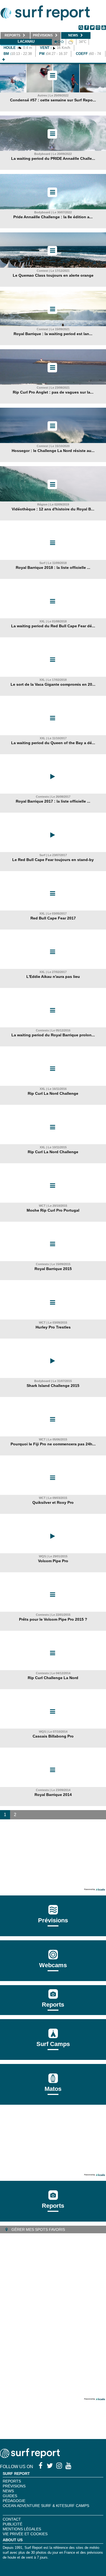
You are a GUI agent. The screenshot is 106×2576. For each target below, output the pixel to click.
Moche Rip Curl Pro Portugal (53, 1210)
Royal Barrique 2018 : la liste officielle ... (53, 567)
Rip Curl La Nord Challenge (53, 1093)
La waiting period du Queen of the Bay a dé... (53, 743)
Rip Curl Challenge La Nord (53, 1678)
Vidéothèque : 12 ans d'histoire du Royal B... (53, 509)
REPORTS (12, 2481)
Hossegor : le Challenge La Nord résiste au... (53, 451)
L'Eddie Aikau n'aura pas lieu (53, 977)
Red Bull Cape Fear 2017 (53, 918)
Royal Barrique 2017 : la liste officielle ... (53, 801)
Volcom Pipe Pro (53, 1561)
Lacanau (26, 41)
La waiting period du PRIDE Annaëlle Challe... (53, 158)
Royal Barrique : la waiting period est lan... (53, 334)
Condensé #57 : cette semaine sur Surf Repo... (53, 100)
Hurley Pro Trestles (53, 1327)
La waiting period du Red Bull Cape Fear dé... (53, 626)
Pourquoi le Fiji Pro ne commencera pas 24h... (53, 1444)
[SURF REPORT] (30, 2457)
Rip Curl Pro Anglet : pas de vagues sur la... (53, 392)
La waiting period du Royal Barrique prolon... (53, 1035)
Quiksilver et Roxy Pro (53, 1502)
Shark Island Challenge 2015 (53, 1386)
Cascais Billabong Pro (53, 1736)
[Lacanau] (4, 60)
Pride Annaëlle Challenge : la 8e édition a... (53, 217)
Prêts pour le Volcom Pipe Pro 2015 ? (53, 1619)
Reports (53, 2005)
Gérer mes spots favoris (38, 2229)
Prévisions (14, 2486)
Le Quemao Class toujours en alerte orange (53, 275)
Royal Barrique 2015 (53, 1269)
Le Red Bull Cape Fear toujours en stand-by (53, 860)
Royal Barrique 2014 (53, 1795)
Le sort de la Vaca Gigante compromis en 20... (53, 684)
